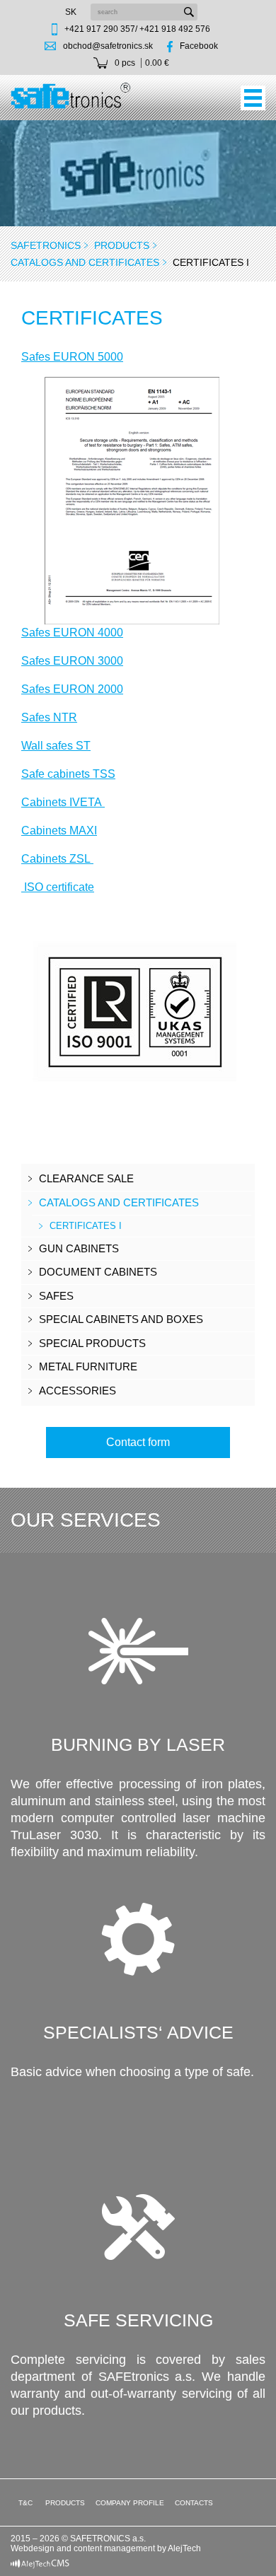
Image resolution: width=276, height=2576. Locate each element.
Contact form (138, 1442)
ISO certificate (58, 887)
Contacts (194, 2503)
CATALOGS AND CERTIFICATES (85, 262)
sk (71, 12)
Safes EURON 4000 (72, 633)
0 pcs (125, 63)
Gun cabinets (79, 1248)
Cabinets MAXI (59, 831)
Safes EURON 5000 (72, 357)
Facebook (199, 46)
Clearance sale (86, 1178)
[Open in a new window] (40, 2563)
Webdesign (33, 2548)
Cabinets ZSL (57, 859)
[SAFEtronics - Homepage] (71, 95)
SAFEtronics (46, 245)
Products (122, 245)
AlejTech (184, 2548)
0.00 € (157, 63)
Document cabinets (98, 1272)
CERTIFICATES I (86, 1226)
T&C (24, 2503)
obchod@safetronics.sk (108, 46)
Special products (92, 1343)
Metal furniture (88, 1366)
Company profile (130, 2503)
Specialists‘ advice (138, 2032)
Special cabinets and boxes (121, 1319)
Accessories (77, 1391)
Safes (56, 1296)
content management (114, 2548)
